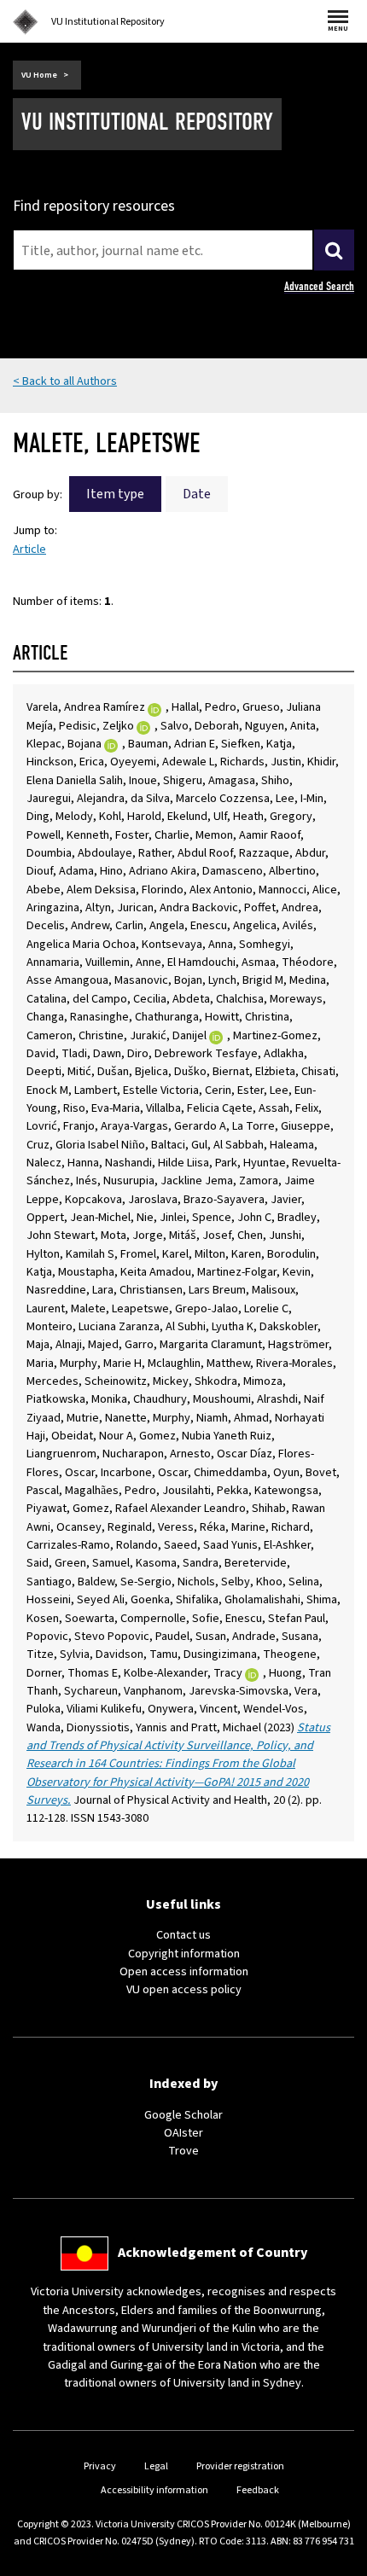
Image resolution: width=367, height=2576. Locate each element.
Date (197, 494)
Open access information (184, 1971)
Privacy (100, 2466)
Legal (156, 2466)
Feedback (258, 2490)
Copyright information (184, 1954)
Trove (183, 2151)
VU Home (39, 75)
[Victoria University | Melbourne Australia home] (26, 22)
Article (29, 549)
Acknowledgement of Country (213, 2253)
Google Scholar (183, 2115)
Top (336, 2563)
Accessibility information (154, 2490)
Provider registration (240, 2466)
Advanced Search (319, 286)
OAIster (183, 2133)
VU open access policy (184, 1989)
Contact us (183, 1935)
